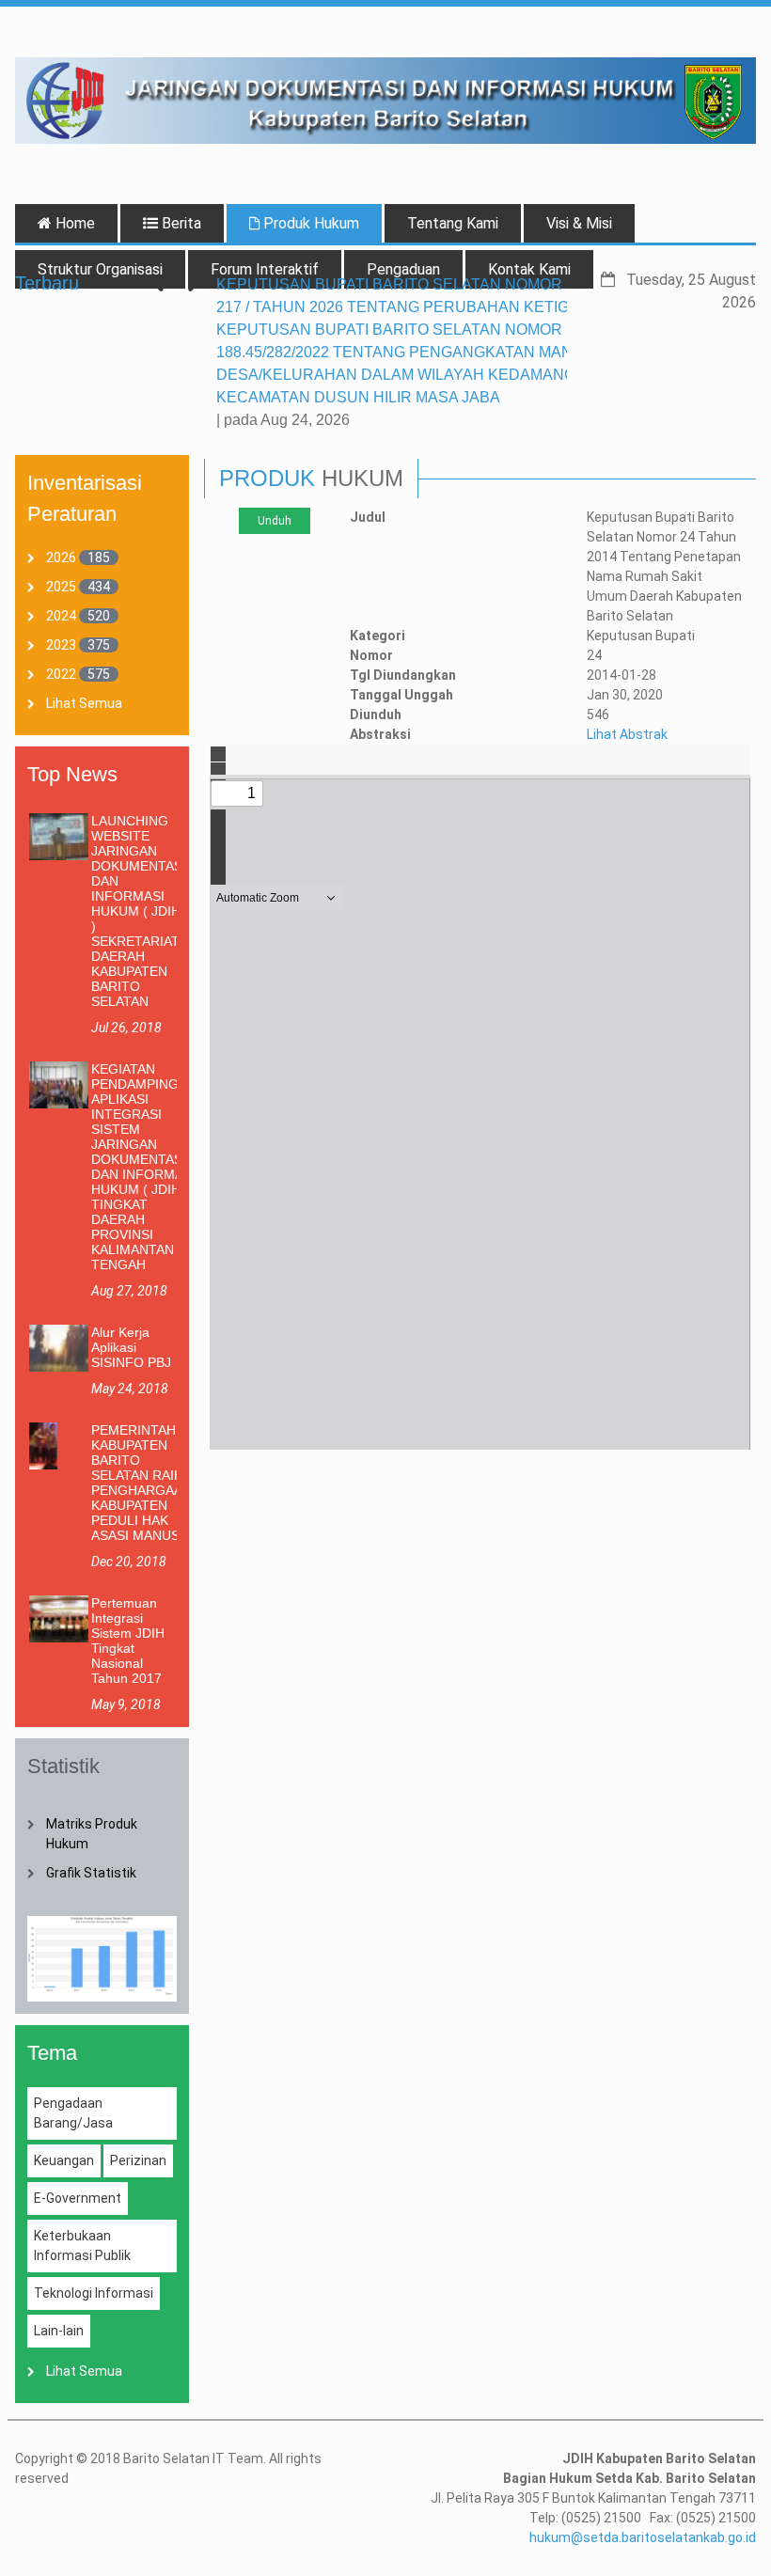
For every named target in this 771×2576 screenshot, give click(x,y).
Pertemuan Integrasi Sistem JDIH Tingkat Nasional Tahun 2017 (128, 1641)
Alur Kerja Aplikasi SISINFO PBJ (131, 1347)
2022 (61, 674)
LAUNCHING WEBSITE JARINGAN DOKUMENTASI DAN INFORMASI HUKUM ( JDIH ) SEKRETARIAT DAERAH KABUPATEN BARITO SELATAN (139, 911)
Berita (180, 223)
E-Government (78, 2198)
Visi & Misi (579, 223)
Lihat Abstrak (627, 734)
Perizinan (138, 2160)
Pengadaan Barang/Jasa (73, 2113)
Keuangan (64, 2160)
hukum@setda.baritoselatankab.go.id (643, 2537)
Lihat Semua (84, 703)
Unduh (275, 521)
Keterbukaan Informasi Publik (82, 2246)
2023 (61, 645)
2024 (61, 616)
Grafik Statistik (91, 1873)
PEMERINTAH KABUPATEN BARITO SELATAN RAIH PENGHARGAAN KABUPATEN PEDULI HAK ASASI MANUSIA (142, 1483)
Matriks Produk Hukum (92, 1834)
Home (73, 223)
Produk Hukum (309, 223)
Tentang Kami (453, 223)
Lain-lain (59, 2331)
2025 (61, 587)
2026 (61, 558)
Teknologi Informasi (94, 2293)
